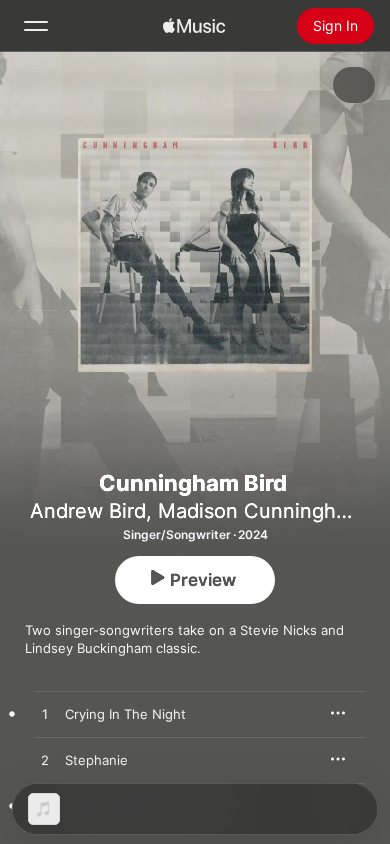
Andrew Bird (88, 511)
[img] (194, 26)
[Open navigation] (36, 26)
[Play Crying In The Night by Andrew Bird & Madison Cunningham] (45, 715)
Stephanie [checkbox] (96, 760)
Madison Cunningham (261, 511)
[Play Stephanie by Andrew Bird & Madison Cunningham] (45, 761)
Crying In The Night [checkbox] (125, 714)
